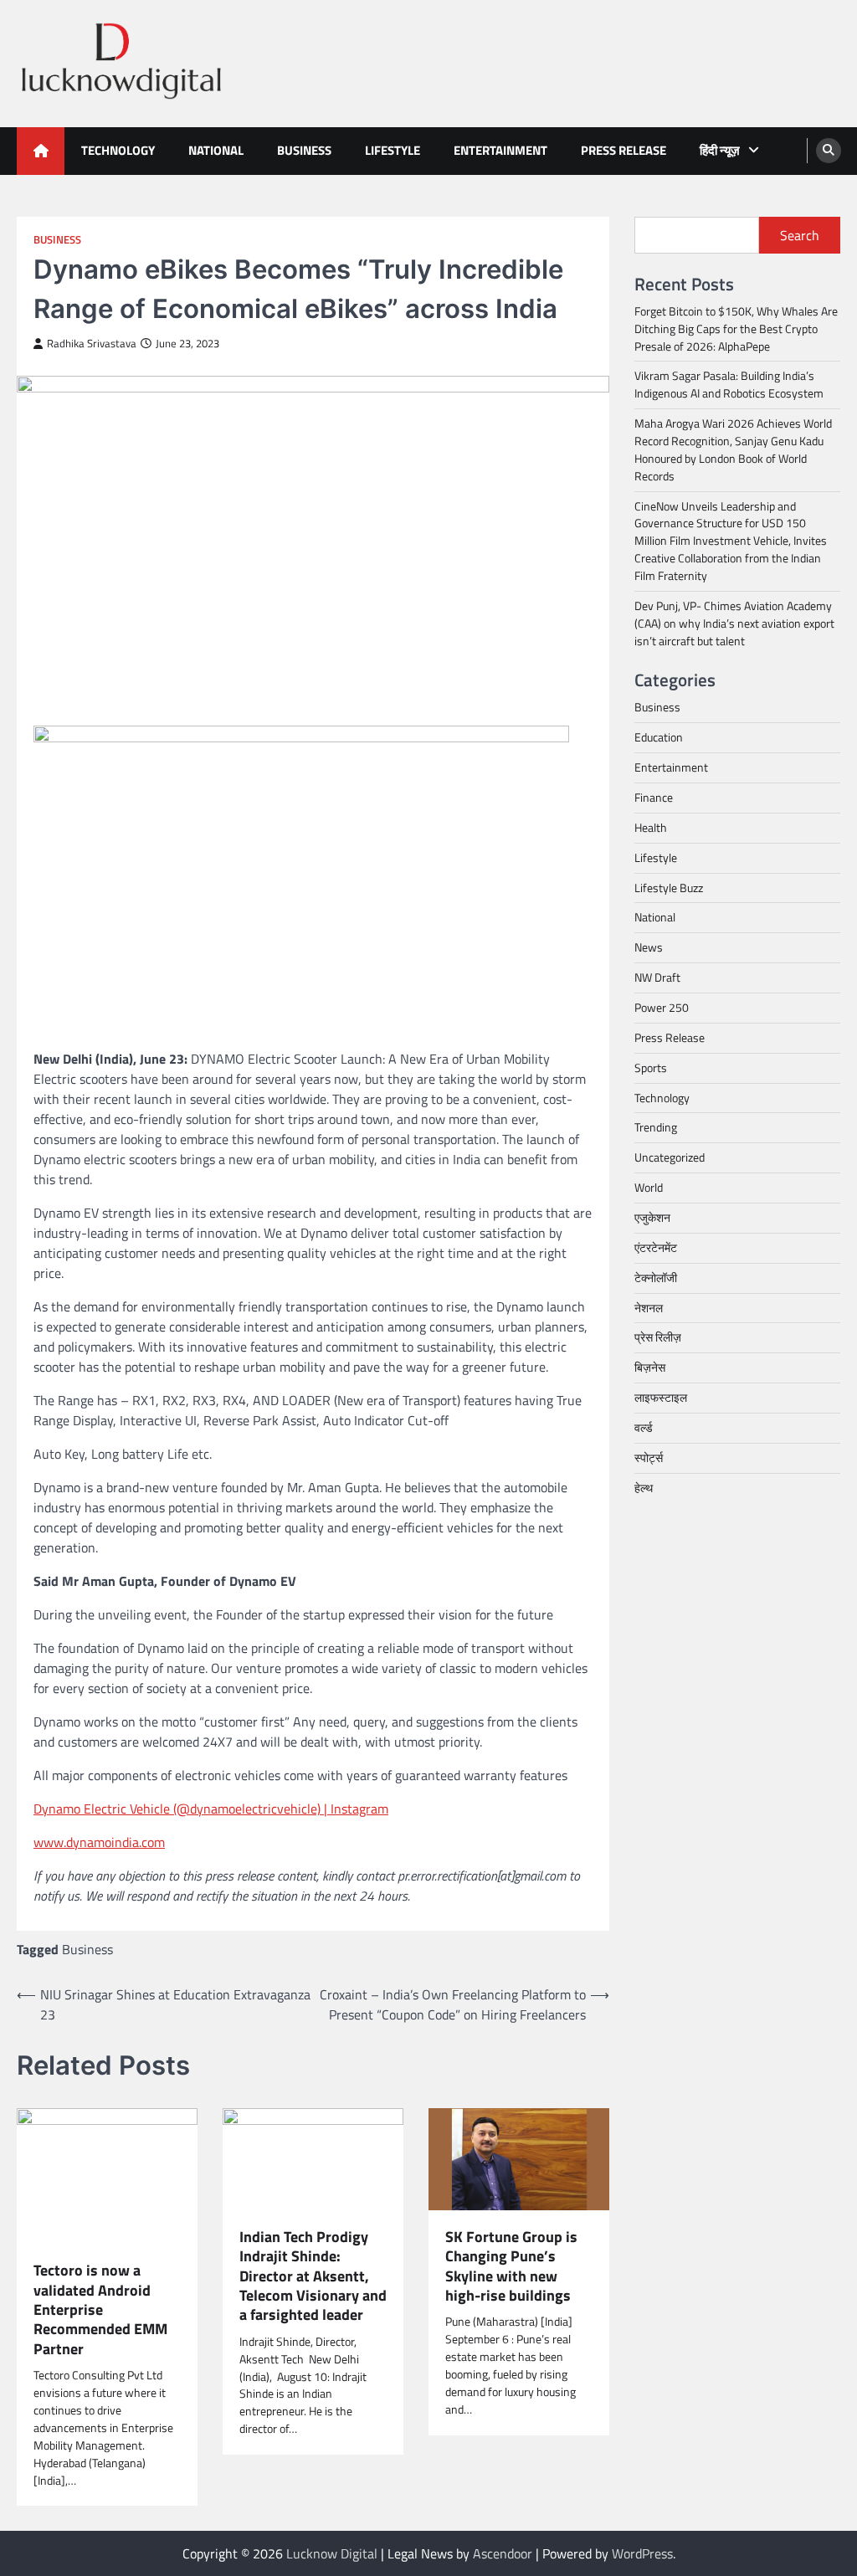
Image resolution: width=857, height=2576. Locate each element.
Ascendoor (503, 2553)
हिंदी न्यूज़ (720, 150)
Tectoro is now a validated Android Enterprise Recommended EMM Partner (100, 2309)
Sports (651, 1067)
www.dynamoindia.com (99, 1842)
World (649, 1187)
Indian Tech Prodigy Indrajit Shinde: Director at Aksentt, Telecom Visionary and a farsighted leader (313, 2276)
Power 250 (662, 1007)
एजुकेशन (652, 1217)
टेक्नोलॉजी (656, 1278)
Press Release (624, 150)
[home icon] (41, 151)
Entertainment (500, 150)
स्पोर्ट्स (649, 1457)
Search (800, 235)
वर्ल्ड (644, 1427)
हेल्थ (644, 1488)
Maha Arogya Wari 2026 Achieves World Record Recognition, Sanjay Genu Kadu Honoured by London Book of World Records (733, 449)
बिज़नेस (650, 1367)
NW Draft (657, 977)
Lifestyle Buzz (669, 888)
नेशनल (649, 1308)
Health (651, 827)
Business (304, 150)
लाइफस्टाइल (661, 1397)
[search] (829, 151)
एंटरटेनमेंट (656, 1247)
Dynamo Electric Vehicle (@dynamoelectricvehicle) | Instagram (211, 1809)
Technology (118, 150)
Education (659, 737)
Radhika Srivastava (92, 344)
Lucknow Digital (332, 2553)
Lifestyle (393, 150)
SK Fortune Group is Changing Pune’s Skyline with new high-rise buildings (511, 2266)
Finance (654, 797)
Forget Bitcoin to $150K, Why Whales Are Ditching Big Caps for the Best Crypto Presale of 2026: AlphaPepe (736, 328)
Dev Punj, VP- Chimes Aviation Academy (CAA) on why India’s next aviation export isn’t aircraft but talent (734, 623)
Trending (656, 1127)
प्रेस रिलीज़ (658, 1337)
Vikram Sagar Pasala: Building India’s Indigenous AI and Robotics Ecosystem (729, 384)
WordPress (642, 2553)
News (649, 947)
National (216, 150)
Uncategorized (670, 1157)
